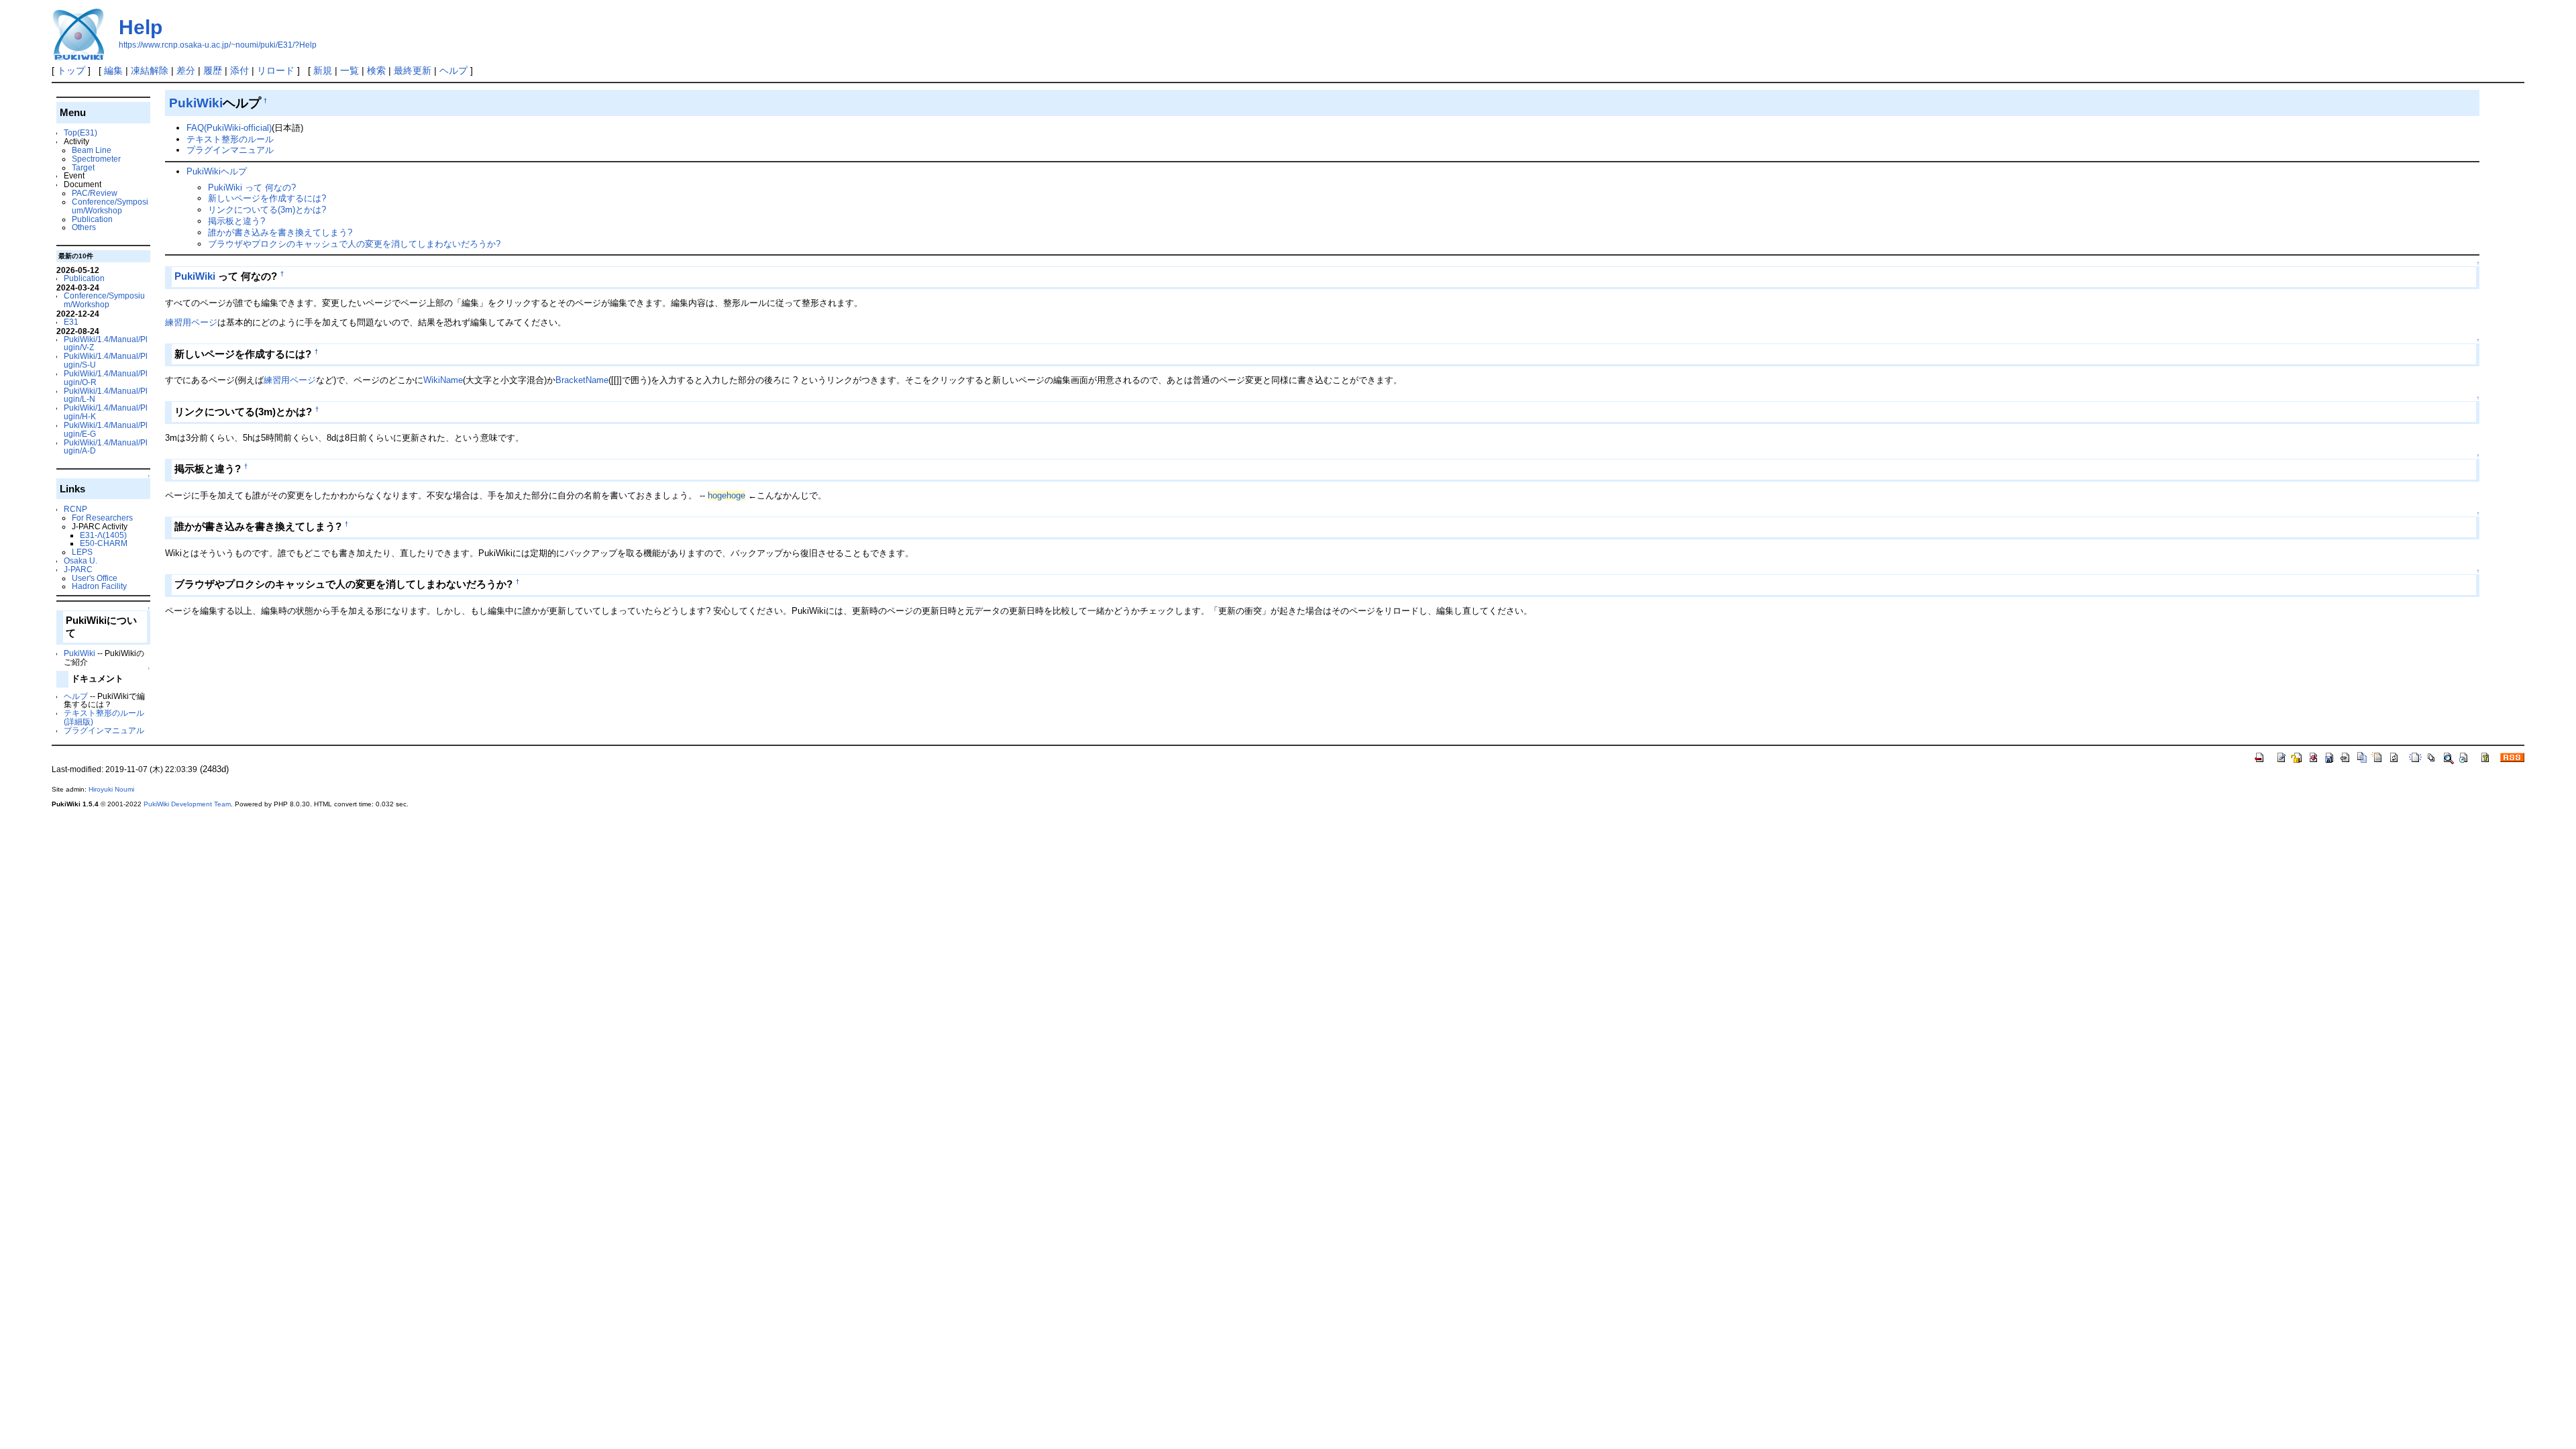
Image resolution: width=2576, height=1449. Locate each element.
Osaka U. (80, 560)
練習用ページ (191, 322)
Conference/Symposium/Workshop (110, 206)
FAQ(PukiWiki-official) (229, 128)
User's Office (95, 578)
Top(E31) (80, 132)
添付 (239, 70)
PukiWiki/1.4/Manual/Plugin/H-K (106, 412)
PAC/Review (95, 193)
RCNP (75, 509)
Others (84, 227)
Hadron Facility (99, 586)
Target (83, 167)
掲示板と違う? (236, 221)
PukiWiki (79, 653)
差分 (186, 70)
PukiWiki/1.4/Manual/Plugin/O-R (106, 378)
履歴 (213, 70)
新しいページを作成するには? (267, 198)
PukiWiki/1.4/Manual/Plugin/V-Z (106, 343)
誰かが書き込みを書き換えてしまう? (280, 232)
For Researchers (102, 518)
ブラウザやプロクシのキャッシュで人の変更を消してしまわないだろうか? (354, 244)
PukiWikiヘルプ (217, 171)
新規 (323, 70)
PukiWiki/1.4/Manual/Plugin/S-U (106, 360)
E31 (71, 322)
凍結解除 (150, 70)
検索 (376, 70)
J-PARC (78, 569)
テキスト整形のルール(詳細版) (104, 717)
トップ (71, 70)
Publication (92, 219)
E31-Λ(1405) (103, 535)
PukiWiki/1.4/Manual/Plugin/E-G (106, 429)
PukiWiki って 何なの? (252, 187)
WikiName (443, 380)
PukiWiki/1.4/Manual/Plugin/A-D (106, 447)
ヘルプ (453, 70)
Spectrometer (96, 159)
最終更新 (413, 70)
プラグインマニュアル (104, 730)
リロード (276, 70)
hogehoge (727, 495)
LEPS (82, 552)
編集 (113, 70)
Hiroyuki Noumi (111, 789)
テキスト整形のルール (230, 139)
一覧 (350, 70)
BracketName (582, 380)
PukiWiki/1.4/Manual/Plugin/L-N (106, 395)
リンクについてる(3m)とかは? (267, 210)
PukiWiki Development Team (187, 804)
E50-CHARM (104, 543)
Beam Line (92, 150)
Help (141, 27)
